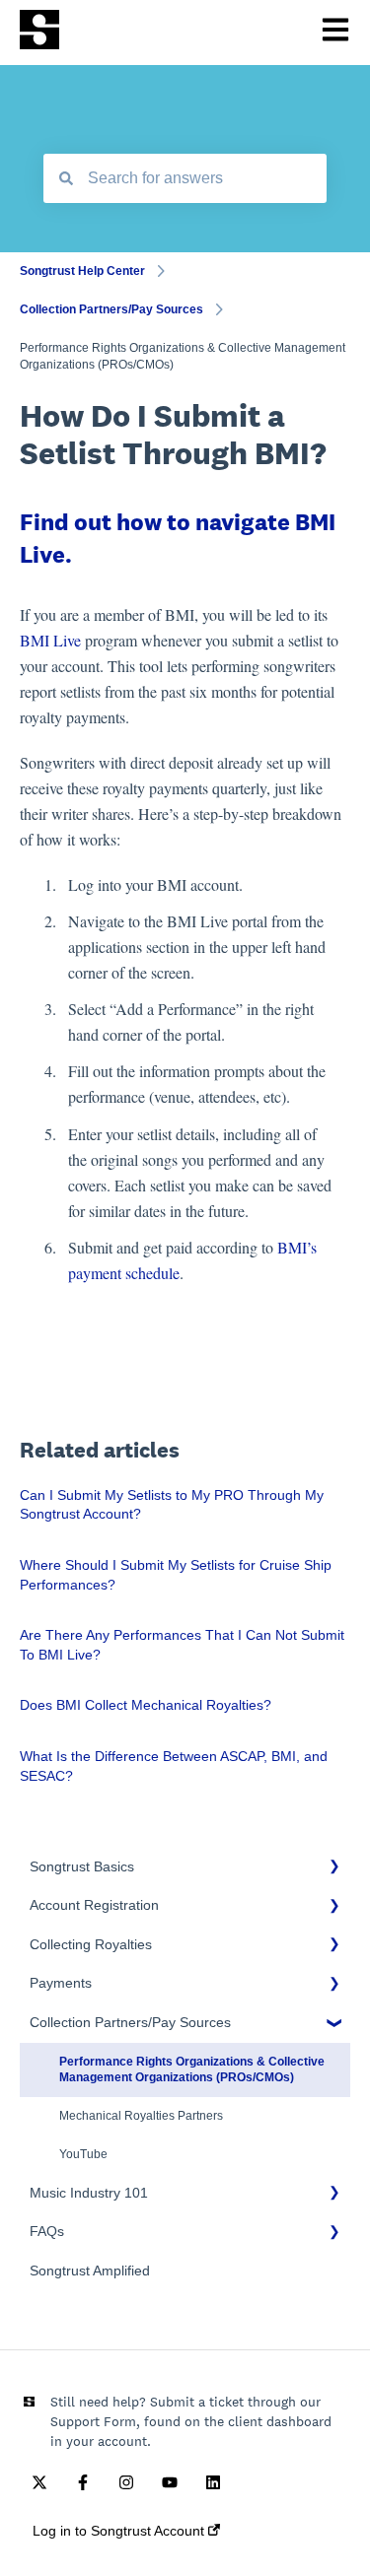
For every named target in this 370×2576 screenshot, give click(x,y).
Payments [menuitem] (61, 1983)
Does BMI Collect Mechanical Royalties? (146, 1705)
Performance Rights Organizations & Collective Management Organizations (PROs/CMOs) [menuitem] (192, 2070)
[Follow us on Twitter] (39, 2482)
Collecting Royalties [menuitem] (91, 1944)
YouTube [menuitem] (83, 2154)
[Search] (66, 178)
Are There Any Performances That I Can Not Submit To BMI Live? (182, 1645)
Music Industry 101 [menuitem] (89, 2193)
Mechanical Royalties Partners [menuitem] (141, 2116)
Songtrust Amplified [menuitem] (90, 2271)
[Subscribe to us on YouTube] (170, 2482)
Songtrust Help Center (82, 271)
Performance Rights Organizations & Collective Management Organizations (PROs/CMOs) (183, 356)
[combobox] (185, 178)
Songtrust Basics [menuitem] (82, 1866)
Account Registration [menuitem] (94, 1905)
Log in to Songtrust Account (120, 2531)
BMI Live (50, 640)
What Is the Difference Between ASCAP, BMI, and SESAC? (174, 1766)
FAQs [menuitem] (47, 2231)
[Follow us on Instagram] (126, 2482)
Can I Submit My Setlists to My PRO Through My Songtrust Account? (172, 1505)
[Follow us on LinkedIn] (213, 2482)
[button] (334, 1870)
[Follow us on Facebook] (83, 2482)
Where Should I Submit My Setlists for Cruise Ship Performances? (176, 1575)
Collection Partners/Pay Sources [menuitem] (130, 2022)
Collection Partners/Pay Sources (111, 309)
